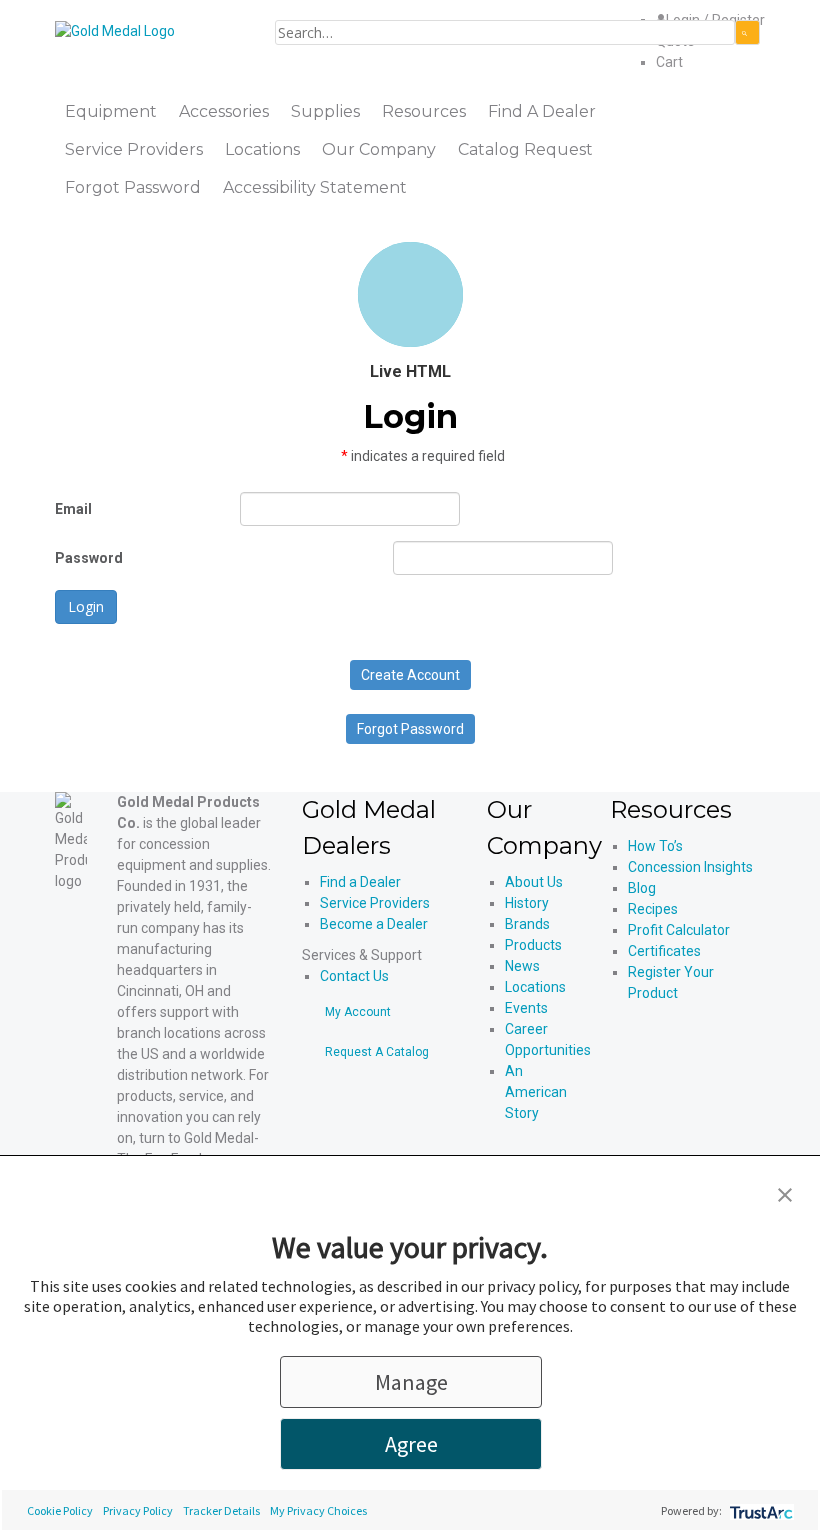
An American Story (536, 1092)
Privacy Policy (138, 1510)
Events (526, 1008)
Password (89, 558)
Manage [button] (411, 1382)
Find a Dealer (360, 882)
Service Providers (375, 903)
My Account (358, 1012)
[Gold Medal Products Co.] (115, 30)
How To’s (655, 846)
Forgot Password (410, 729)
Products (533, 945)
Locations (535, 987)
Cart (669, 62)
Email (73, 509)
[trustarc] (759, 1510)
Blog (642, 888)
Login (86, 606)
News (522, 966)
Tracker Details (221, 1510)
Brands (527, 924)
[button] (785, 1193)
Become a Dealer (374, 924)
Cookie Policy (60, 1510)
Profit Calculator (679, 930)
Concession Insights (690, 867)
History (527, 903)
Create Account (410, 675)
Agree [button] (411, 1444)
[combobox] (505, 32)
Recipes (653, 909)
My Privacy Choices (318, 1510)
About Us (534, 882)
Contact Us (354, 976)
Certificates (664, 951)
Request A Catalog (377, 1052)
